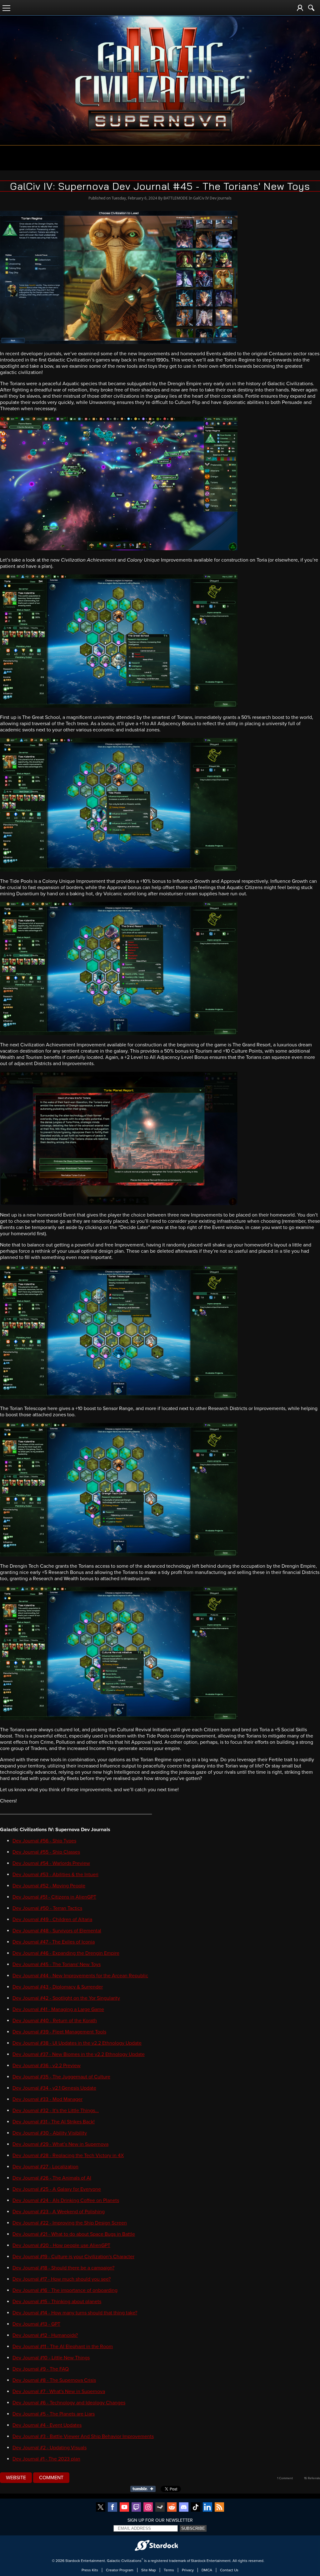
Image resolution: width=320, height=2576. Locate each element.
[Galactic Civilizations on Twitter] (101, 2507)
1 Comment (285, 2478)
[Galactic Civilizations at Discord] (184, 2507)
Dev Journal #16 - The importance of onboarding (65, 2290)
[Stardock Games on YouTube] (124, 2507)
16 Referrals (312, 2478)
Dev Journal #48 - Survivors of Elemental (57, 1931)
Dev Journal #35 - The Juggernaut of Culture (61, 2077)
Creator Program (120, 2570)
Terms (169, 2570)
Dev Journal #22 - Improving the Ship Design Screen (70, 2223)
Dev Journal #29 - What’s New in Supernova (60, 2144)
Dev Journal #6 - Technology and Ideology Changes (69, 2403)
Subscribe (193, 2528)
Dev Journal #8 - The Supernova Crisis (54, 2380)
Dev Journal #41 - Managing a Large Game (58, 2009)
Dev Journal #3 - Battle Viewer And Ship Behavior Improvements (83, 2436)
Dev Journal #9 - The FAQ (41, 2369)
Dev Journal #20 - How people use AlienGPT (61, 2245)
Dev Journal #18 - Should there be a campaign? (63, 2268)
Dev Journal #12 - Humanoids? (45, 2335)
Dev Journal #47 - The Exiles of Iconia (54, 1942)
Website (16, 2478)
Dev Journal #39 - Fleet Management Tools (59, 2032)
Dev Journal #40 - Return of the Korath (55, 2021)
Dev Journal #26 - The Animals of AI (52, 2178)
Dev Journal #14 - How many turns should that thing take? (75, 2313)
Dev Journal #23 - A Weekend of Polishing (59, 2212)
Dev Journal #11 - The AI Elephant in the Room (63, 2347)
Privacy (188, 2570)
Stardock (73, 2561)
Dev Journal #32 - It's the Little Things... (56, 2111)
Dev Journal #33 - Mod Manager (47, 2099)
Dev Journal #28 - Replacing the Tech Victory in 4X (68, 2156)
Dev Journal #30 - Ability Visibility (50, 2133)
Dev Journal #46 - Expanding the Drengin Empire (66, 1953)
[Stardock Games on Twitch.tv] (136, 2507)
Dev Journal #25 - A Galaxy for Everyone (57, 2189)
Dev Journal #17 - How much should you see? (62, 2279)
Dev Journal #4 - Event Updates (47, 2425)
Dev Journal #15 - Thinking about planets (57, 2302)
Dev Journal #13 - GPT (36, 2324)
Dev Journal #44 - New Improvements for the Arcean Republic (80, 1976)
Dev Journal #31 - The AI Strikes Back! (54, 2122)
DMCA (207, 2570)
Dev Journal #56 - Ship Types (44, 1841)
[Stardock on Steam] (160, 2507)
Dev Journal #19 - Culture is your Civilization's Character (73, 2257)
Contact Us (229, 2570)
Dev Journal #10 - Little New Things (51, 2358)
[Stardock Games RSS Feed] (219, 2507)
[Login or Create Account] (300, 8)
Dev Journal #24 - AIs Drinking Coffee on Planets (66, 2200)
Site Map (149, 2570)
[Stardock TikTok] (196, 2507)
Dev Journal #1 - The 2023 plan (46, 2459)
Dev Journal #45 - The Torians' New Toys (57, 1964)
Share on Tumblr (145, 2489)
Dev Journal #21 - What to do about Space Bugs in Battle (74, 2234)
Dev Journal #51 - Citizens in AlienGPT (54, 1897)
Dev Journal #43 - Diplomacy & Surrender (58, 1987)
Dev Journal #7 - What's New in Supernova (59, 2392)
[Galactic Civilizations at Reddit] (172, 2507)
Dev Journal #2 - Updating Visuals (50, 2448)
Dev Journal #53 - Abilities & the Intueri (55, 1875)
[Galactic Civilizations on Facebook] (112, 2507)
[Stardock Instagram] (148, 2507)
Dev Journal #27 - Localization (45, 2167)
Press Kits (90, 2570)
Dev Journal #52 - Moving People (49, 1886)
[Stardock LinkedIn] (207, 2507)
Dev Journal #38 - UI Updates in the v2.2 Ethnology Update (77, 2043)
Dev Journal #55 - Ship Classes (46, 1852)
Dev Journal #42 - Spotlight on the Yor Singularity (66, 1998)
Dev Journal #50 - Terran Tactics (47, 1908)
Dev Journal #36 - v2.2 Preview (47, 2066)
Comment (51, 2478)
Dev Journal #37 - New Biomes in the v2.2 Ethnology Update (79, 2054)
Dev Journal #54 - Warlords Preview (51, 1863)
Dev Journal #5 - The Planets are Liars (54, 2414)
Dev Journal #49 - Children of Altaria (52, 1920)
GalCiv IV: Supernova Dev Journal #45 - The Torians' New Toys (160, 186)
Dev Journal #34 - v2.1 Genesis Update (54, 2088)
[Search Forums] (311, 8)
